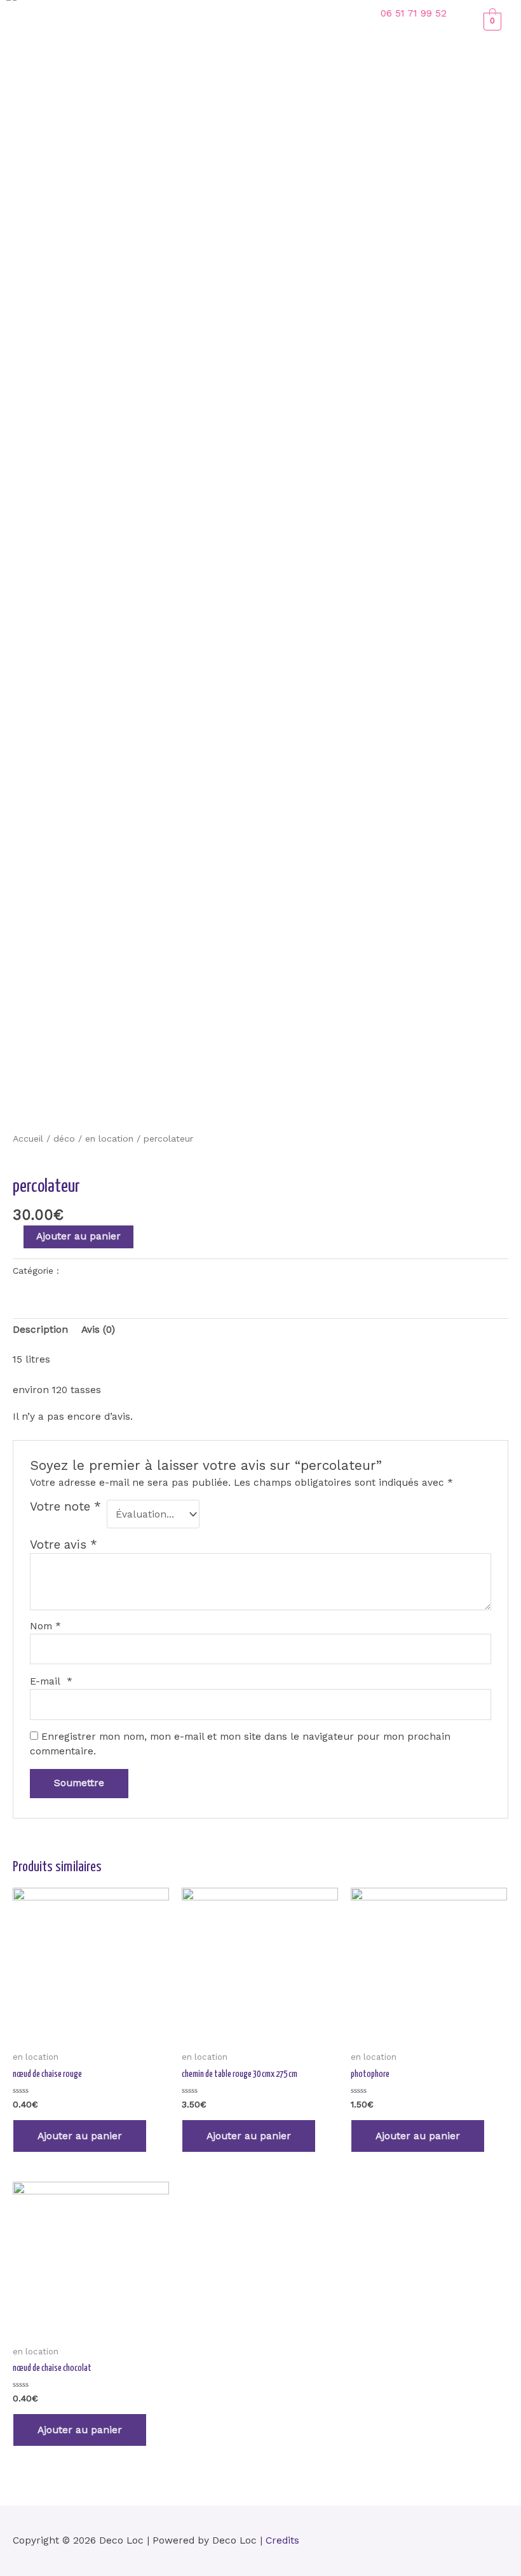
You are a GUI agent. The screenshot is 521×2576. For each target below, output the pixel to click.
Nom (45, 1626)
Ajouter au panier (78, 1236)
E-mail (51, 1681)
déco (64, 1138)
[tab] (40, 1331)
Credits (282, 2540)
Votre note (65, 1507)
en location (109, 1138)
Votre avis (64, 1545)
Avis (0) (98, 1330)
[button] (238, 16)
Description (40, 1330)
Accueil (28, 1138)
